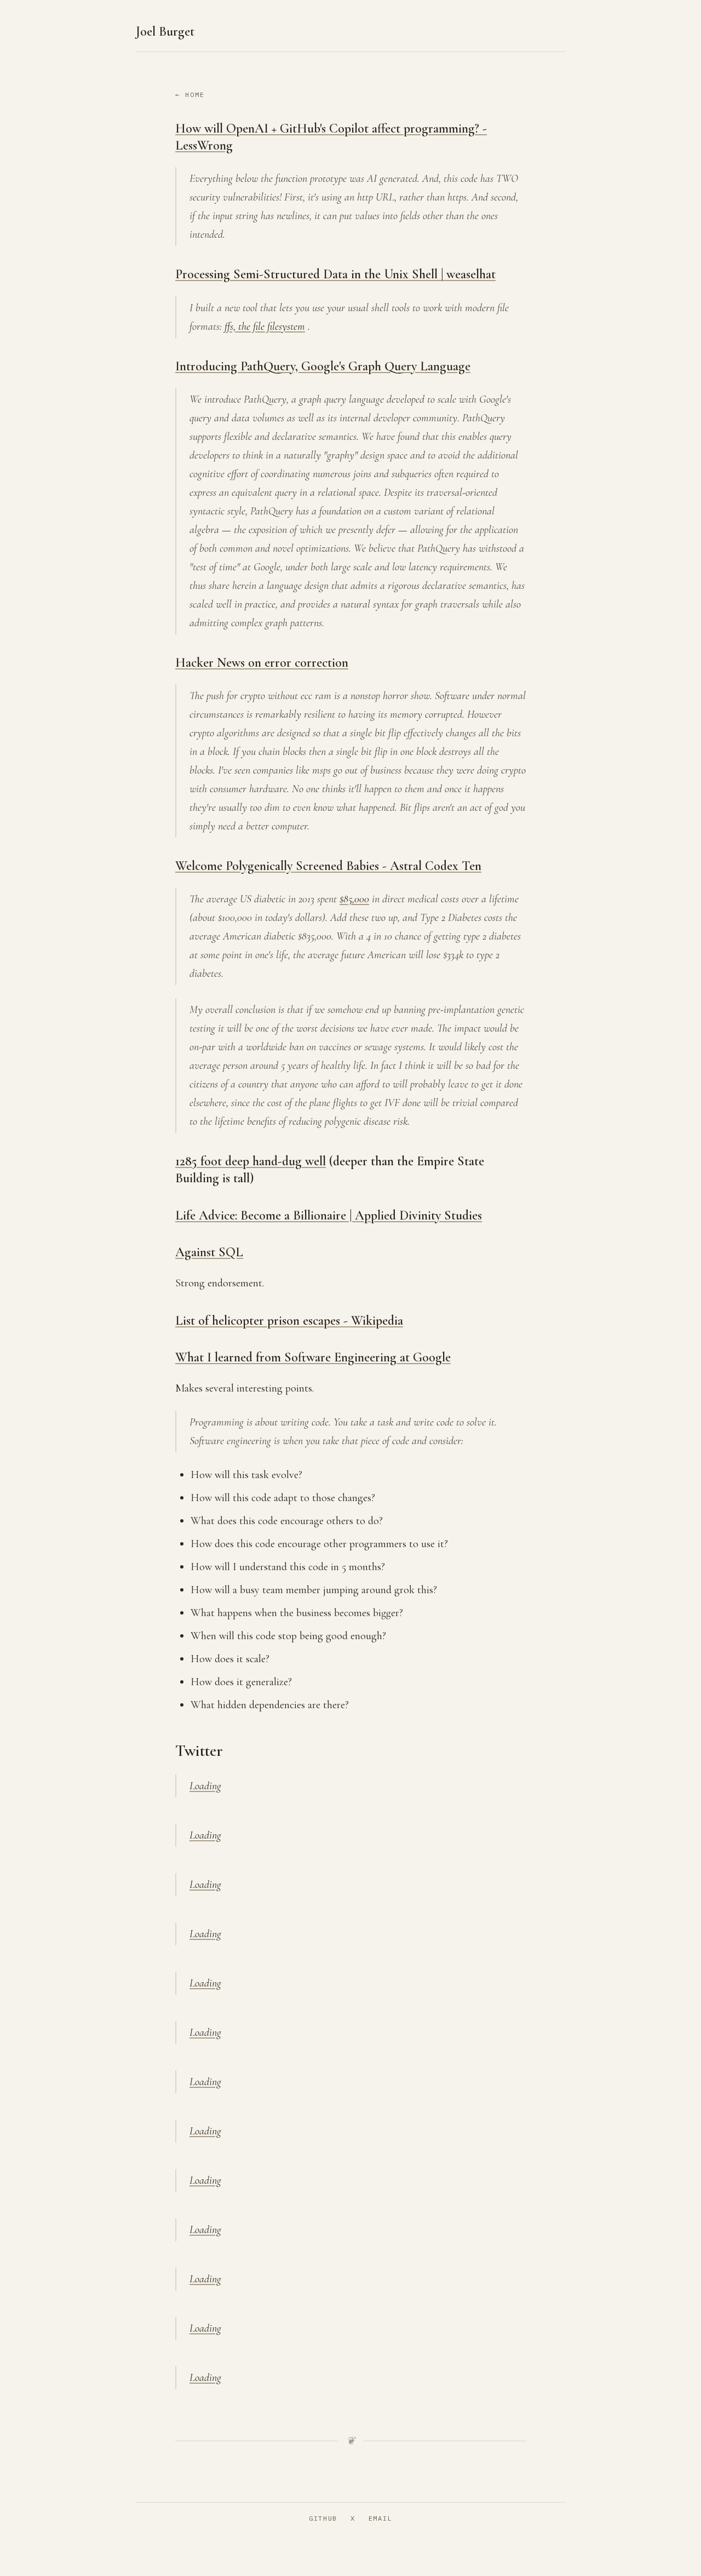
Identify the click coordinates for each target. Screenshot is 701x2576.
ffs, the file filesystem (265, 327)
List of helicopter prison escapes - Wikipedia (289, 1321)
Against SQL (209, 1252)
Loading (205, 1786)
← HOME (190, 95)
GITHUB (323, 2518)
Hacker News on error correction (262, 663)
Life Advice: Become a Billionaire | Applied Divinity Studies (329, 1215)
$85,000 (354, 899)
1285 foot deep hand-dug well (251, 1161)
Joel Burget (165, 32)
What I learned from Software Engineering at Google (313, 1357)
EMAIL (380, 2518)
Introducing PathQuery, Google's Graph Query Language (323, 366)
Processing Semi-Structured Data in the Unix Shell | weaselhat (335, 274)
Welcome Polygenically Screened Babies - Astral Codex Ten (328, 866)
